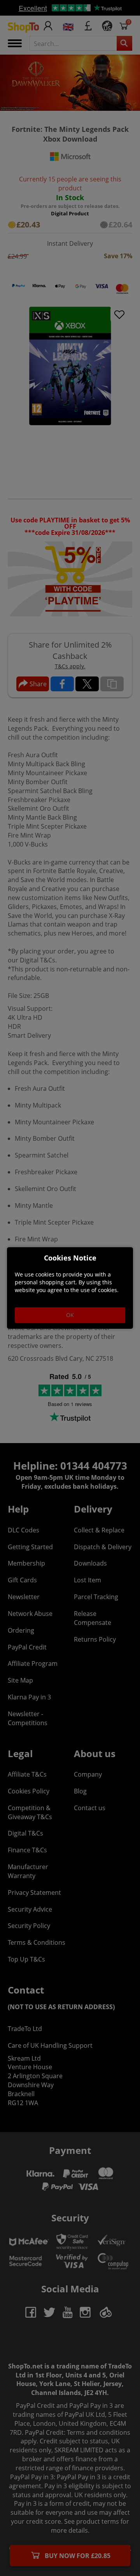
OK (70, 1315)
